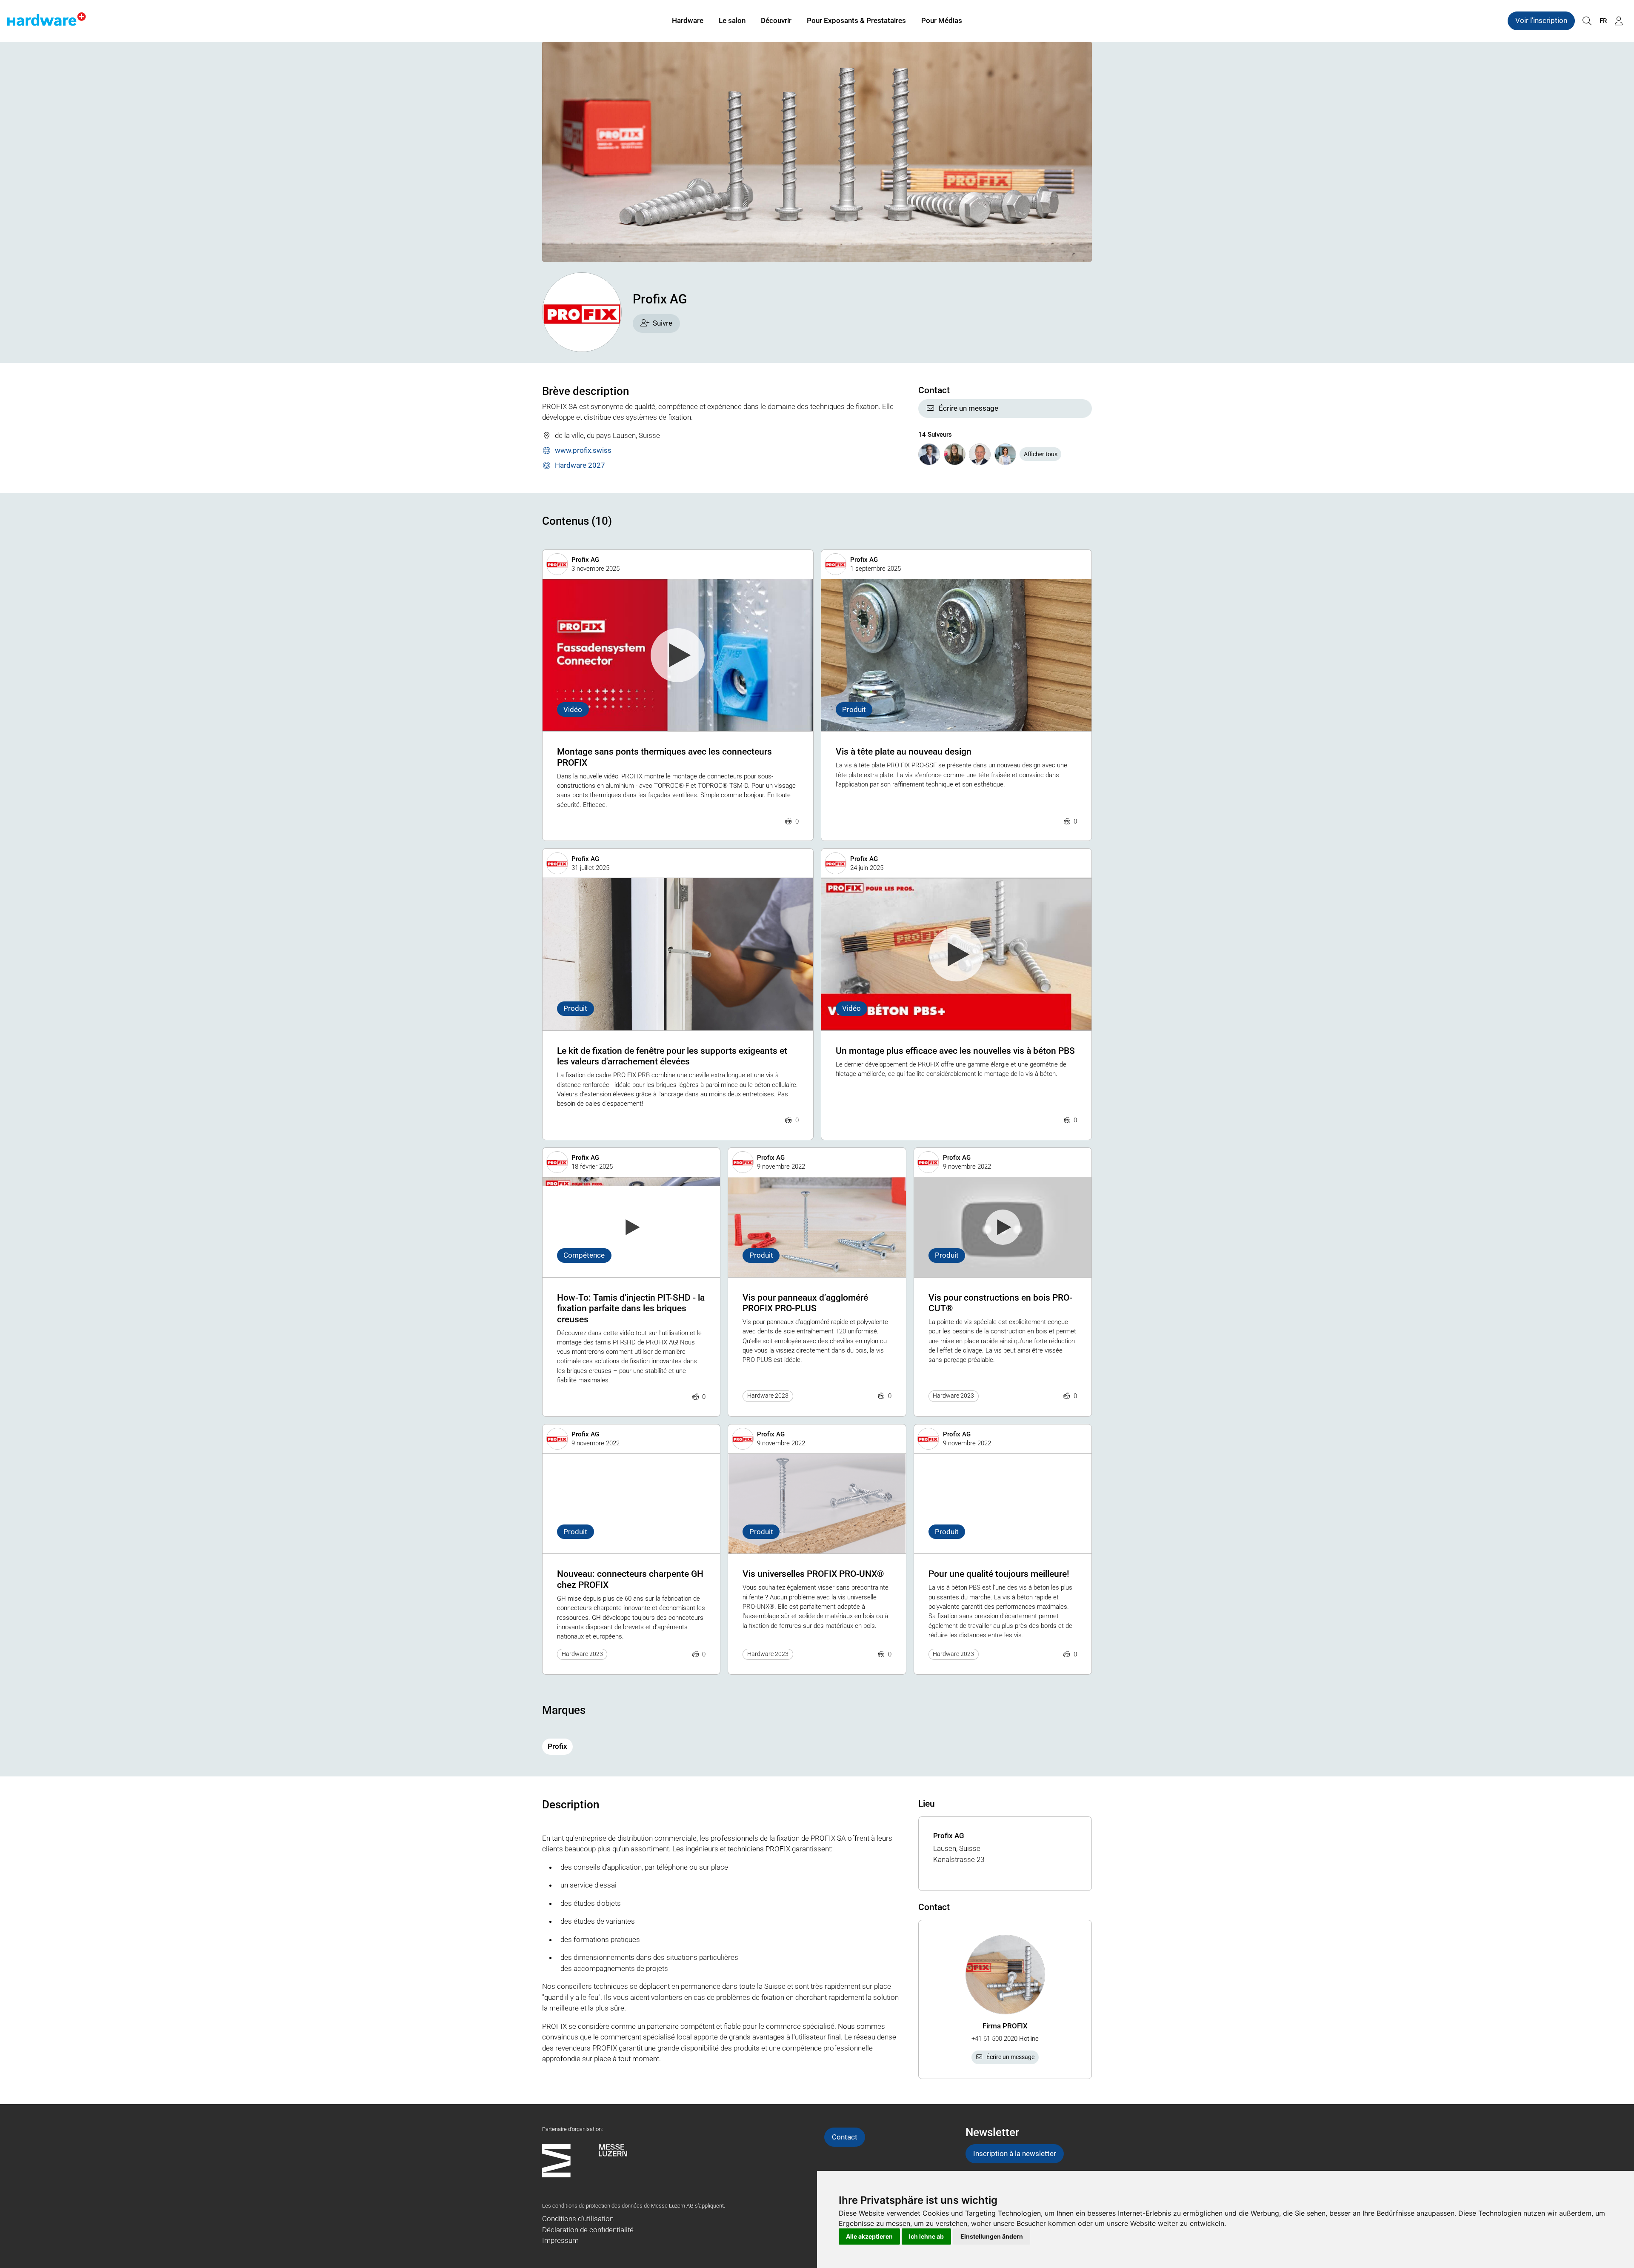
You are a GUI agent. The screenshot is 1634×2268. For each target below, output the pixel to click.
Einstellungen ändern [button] (992, 2236)
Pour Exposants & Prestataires (856, 20)
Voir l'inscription (1541, 20)
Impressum (560, 2240)
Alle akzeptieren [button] (869, 2236)
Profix (557, 1746)
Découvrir (776, 20)
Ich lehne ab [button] (926, 2236)
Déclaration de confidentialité (588, 2230)
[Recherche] (1587, 21)
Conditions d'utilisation (578, 2219)
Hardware (688, 20)
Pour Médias (942, 20)
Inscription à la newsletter (1015, 2154)
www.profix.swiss (583, 450)
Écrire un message (968, 408)
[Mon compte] (1619, 21)
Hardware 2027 (580, 465)
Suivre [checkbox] (663, 323)
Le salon (732, 20)
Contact (845, 2137)
